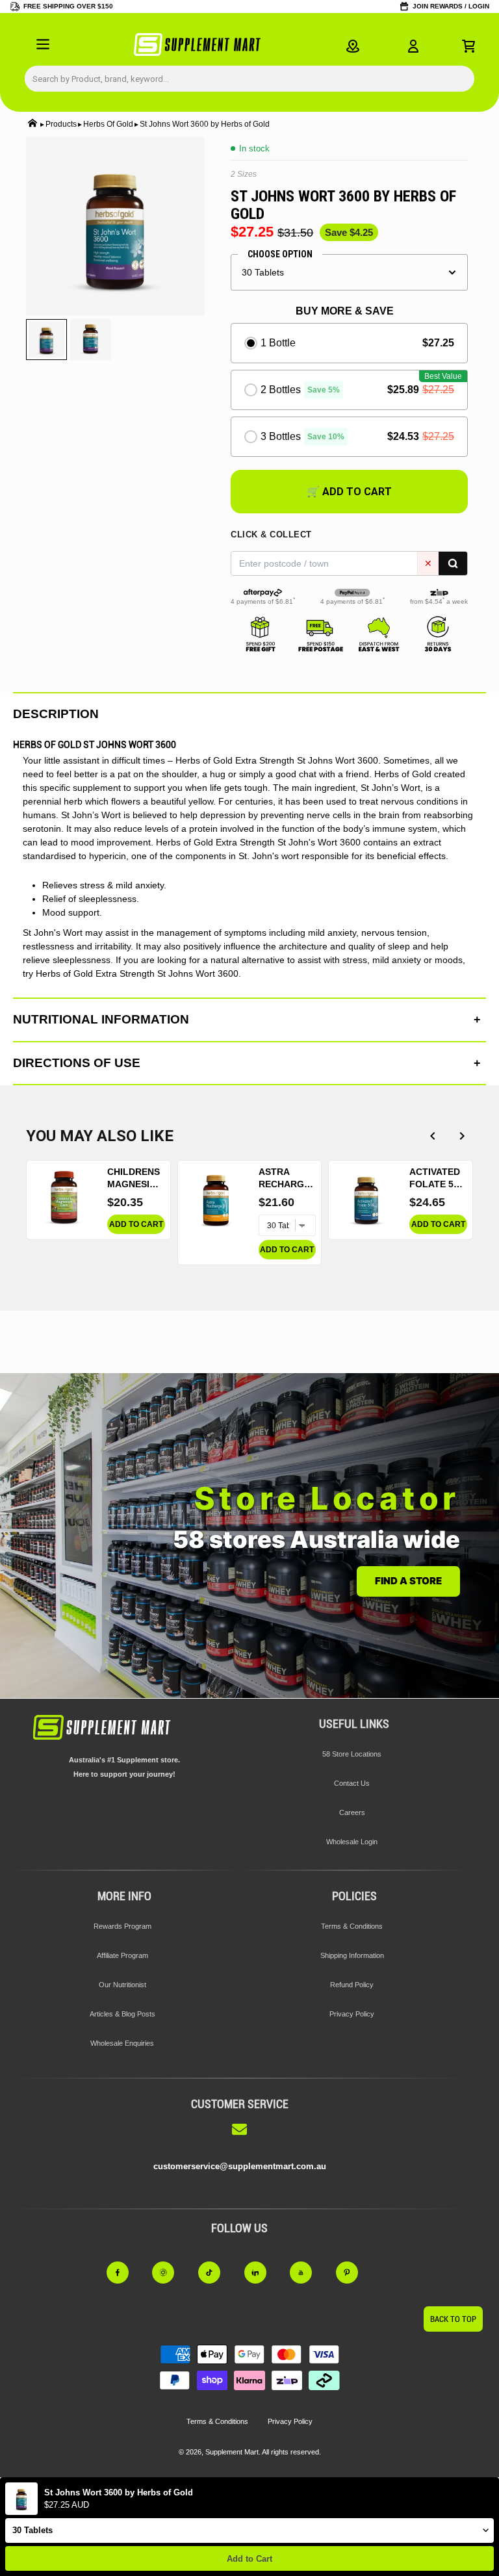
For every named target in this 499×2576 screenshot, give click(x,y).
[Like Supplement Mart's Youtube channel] (308, 2273)
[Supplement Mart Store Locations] (353, 46)
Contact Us (352, 1783)
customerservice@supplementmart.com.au (240, 2166)
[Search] (453, 563)
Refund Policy (352, 1985)
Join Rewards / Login (451, 6)
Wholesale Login (352, 1842)
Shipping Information (352, 1955)
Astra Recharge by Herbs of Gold (284, 1179)
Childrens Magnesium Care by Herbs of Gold (135, 1179)
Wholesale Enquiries (122, 2043)
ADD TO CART (136, 1224)
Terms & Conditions (352, 1926)
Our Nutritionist (122, 1985)
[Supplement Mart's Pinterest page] (354, 2273)
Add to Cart (249, 2559)
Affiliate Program (122, 1955)
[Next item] (462, 1136)
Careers (352, 1812)
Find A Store (408, 1581)
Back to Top (453, 2319)
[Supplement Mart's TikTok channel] (217, 2273)
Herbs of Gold (108, 124)
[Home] (32, 124)
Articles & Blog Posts (122, 2014)
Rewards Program (122, 1926)
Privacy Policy (352, 2014)
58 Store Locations (352, 1754)
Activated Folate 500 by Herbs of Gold (437, 1179)
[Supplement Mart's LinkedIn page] (263, 2273)
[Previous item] (432, 1136)
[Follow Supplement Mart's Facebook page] (125, 2273)
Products (61, 124)
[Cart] (468, 46)
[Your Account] (413, 46)
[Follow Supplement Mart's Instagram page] (171, 2273)
